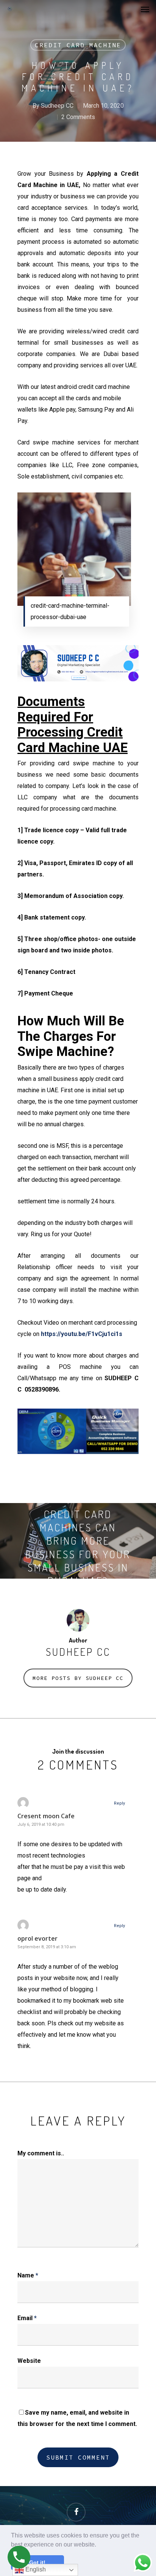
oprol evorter (37, 1938)
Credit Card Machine (78, 45)
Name (28, 2275)
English (35, 2569)
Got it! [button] (37, 2562)
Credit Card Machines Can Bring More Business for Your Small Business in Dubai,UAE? (78, 1541)
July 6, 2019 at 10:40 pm (41, 1824)
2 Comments (78, 117)
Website (29, 2361)
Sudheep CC (57, 106)
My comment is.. (41, 2153)
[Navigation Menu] (145, 9)
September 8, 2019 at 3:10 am (47, 1947)
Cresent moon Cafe (46, 1816)
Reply (119, 1803)
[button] (99, 2545)
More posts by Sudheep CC (78, 1678)
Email (27, 2318)
